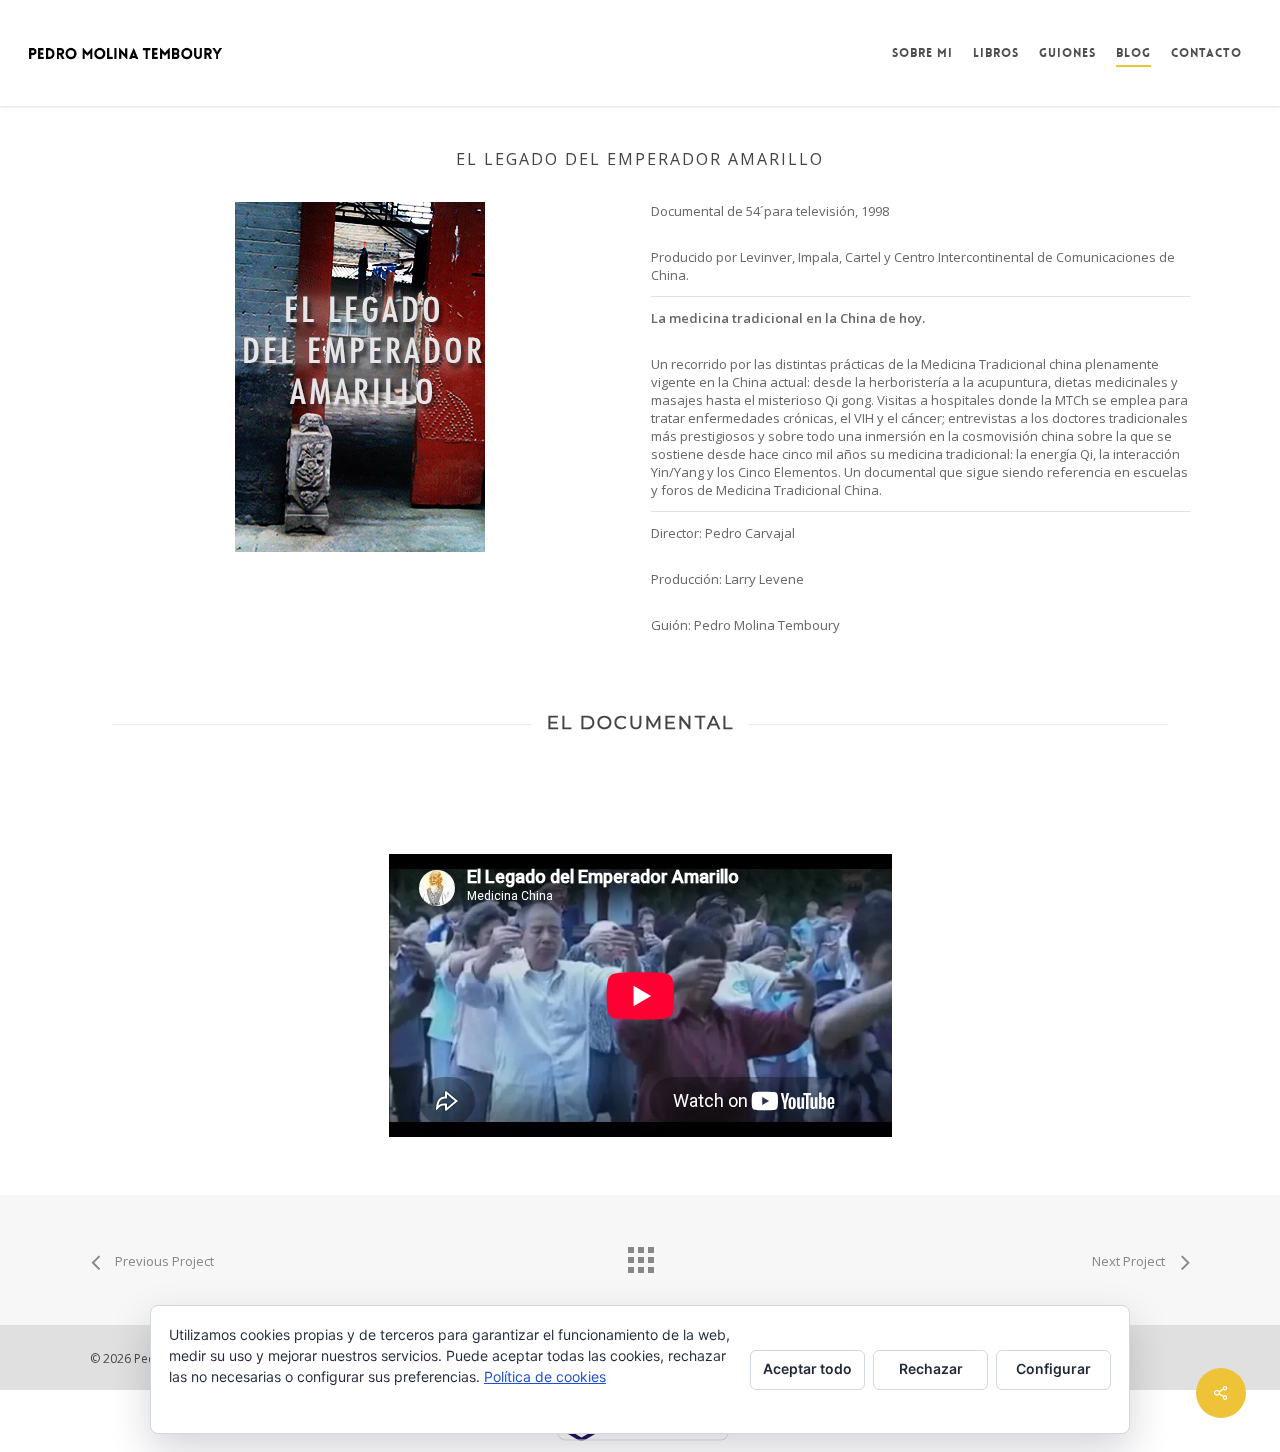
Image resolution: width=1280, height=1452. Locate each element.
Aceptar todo (807, 1368)
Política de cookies (545, 1376)
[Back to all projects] (640, 1255)
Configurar (1053, 1368)
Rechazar (931, 1368)
